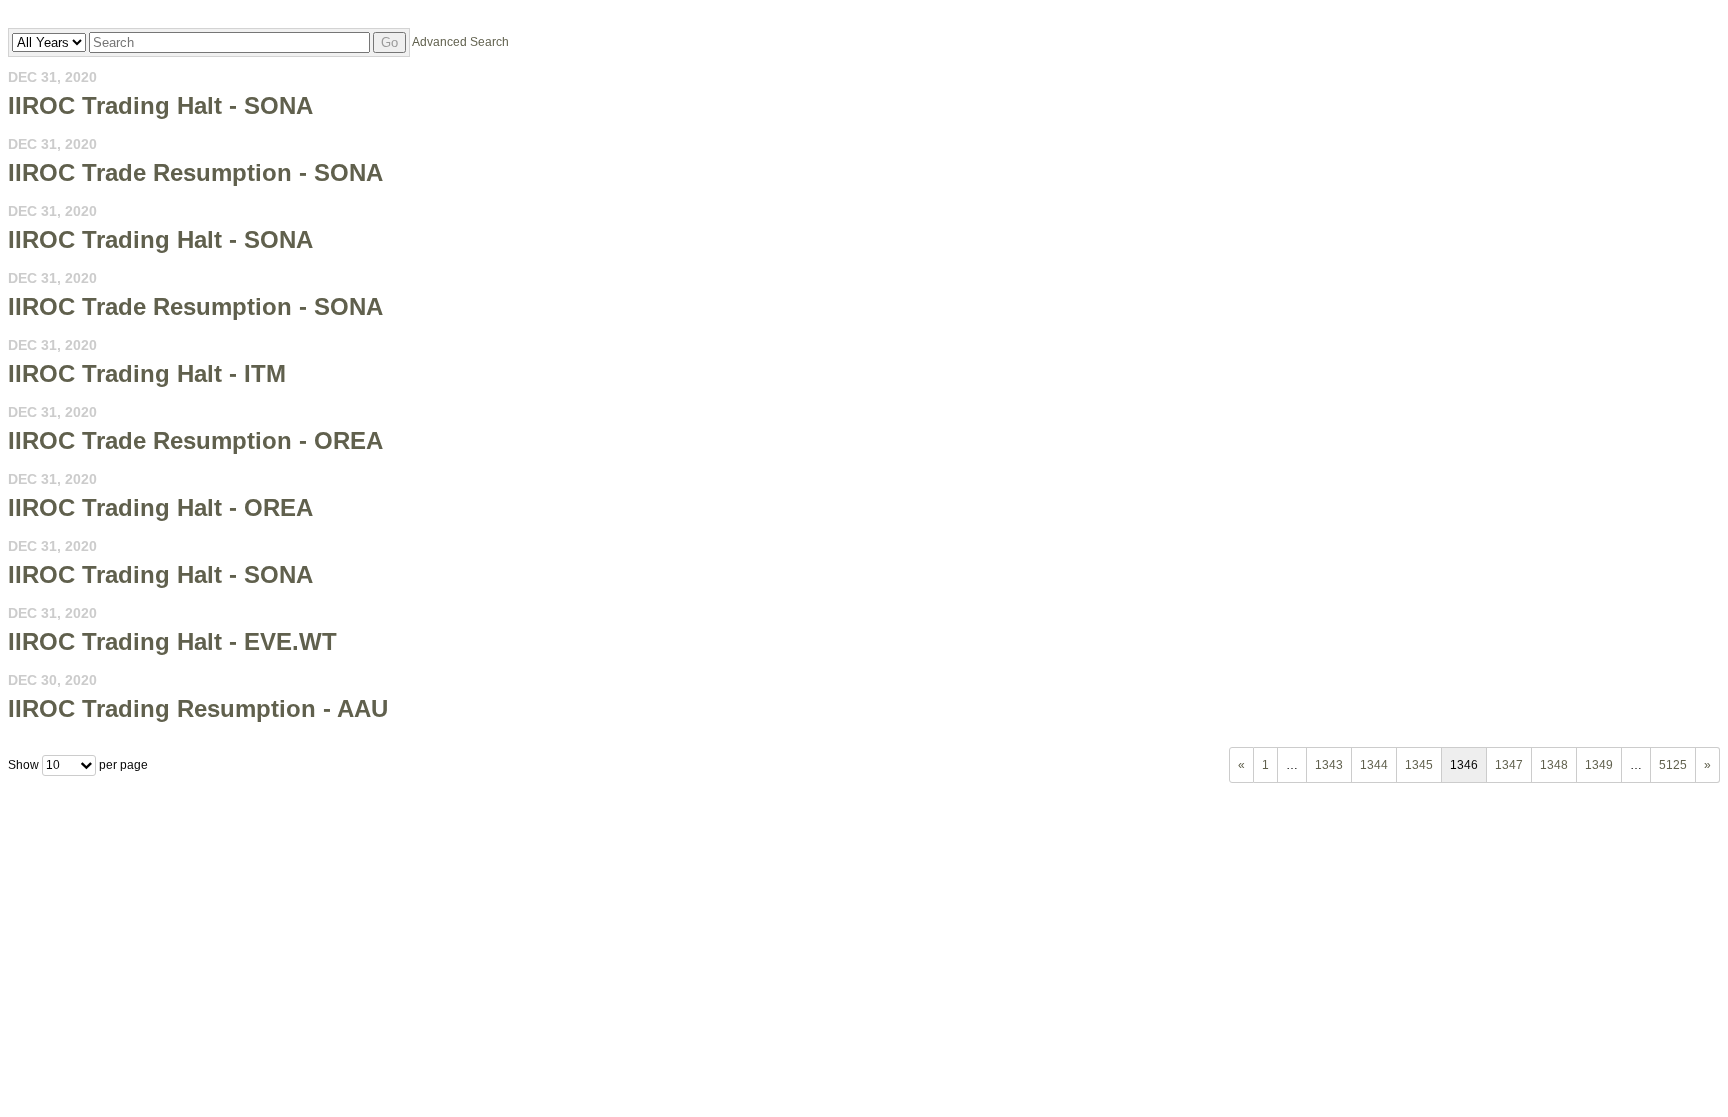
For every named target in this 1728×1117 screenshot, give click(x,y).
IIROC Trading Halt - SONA (160, 105)
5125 (1673, 765)
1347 (1509, 765)
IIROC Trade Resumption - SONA (195, 172)
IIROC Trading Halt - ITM (147, 373)
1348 (1554, 765)
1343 (1329, 765)
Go (389, 42)
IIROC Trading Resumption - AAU (198, 708)
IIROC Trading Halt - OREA (160, 507)
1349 (1599, 765)
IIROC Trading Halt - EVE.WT (172, 641)
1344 (1374, 765)
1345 (1419, 765)
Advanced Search (460, 42)
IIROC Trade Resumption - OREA (195, 440)
